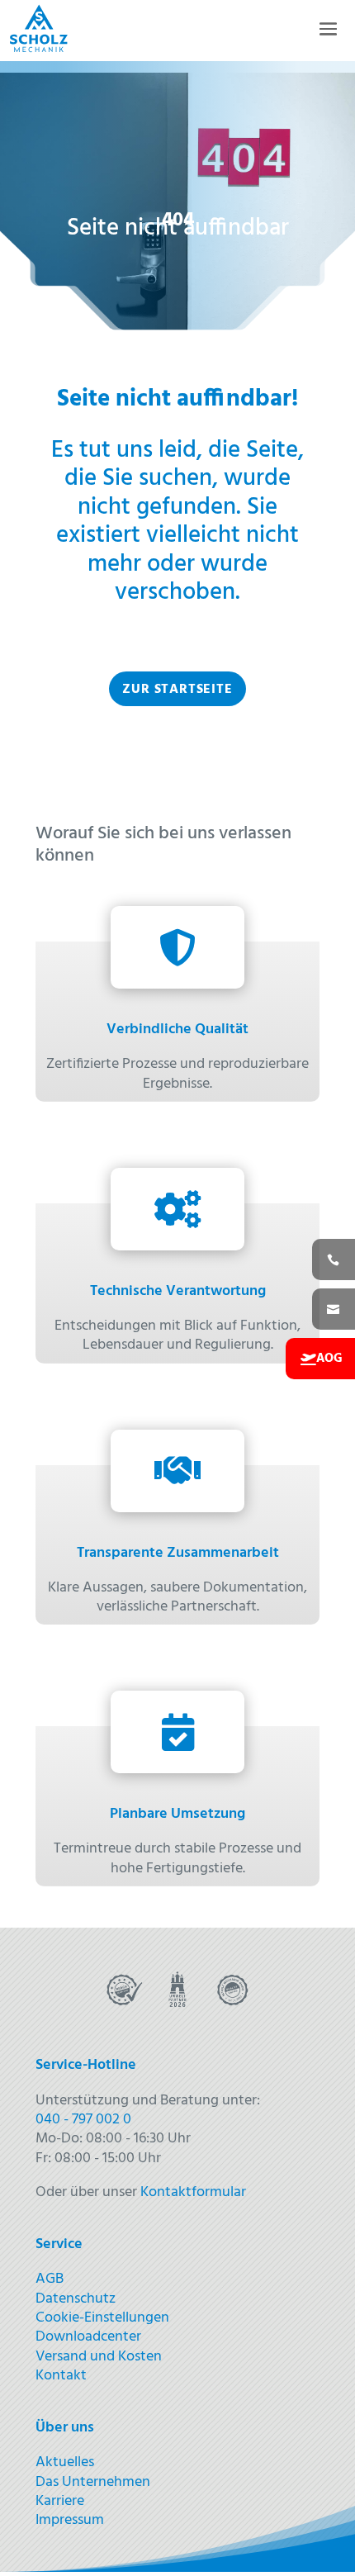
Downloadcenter (88, 2337)
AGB (50, 2279)
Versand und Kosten (99, 2357)
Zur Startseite (177, 690)
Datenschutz (76, 2299)
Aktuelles (65, 2462)
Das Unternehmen (93, 2482)
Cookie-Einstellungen (102, 2318)
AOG (329, 1359)
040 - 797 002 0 (83, 2120)
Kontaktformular (193, 2192)
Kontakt (61, 2376)
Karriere (60, 2501)
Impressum (70, 2520)
